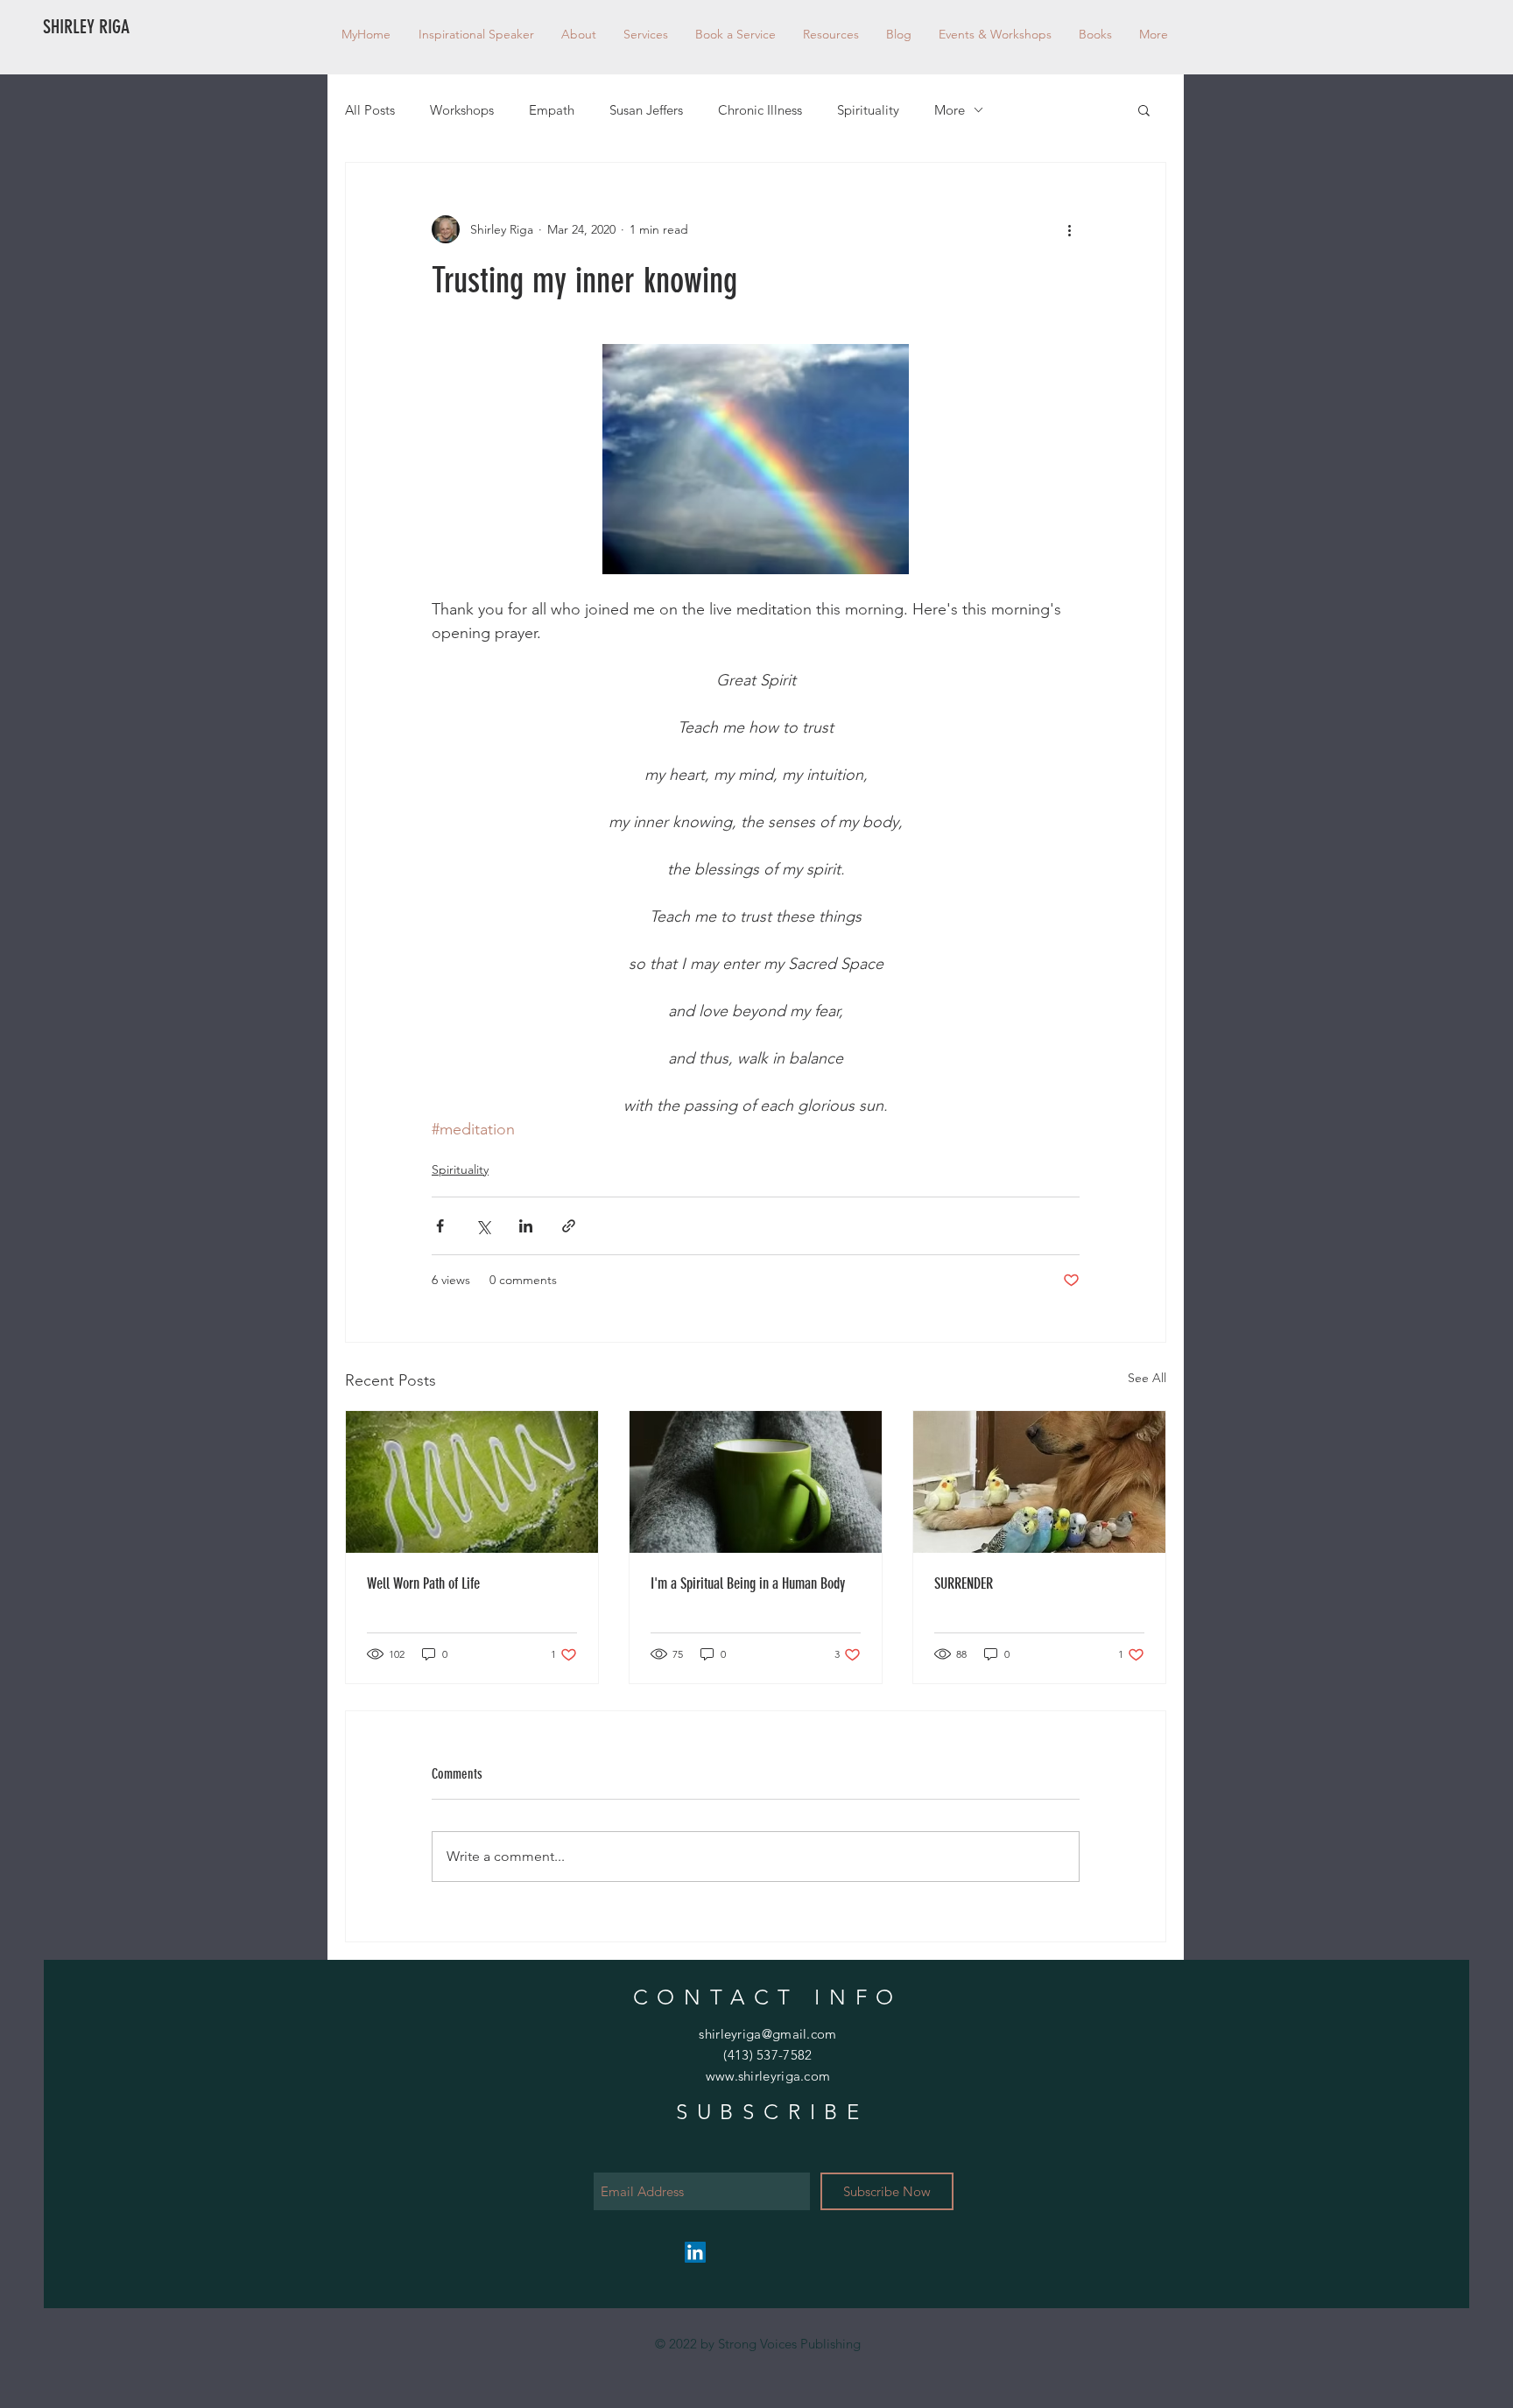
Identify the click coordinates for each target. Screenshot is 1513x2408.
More (950, 110)
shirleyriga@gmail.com (767, 2034)
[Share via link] (569, 1226)
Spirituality (868, 110)
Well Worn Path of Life (423, 1583)
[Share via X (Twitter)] (483, 1226)
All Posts (370, 110)
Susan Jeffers (646, 110)
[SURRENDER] (1039, 1482)
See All (1147, 1378)
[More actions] (1069, 229)
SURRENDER (964, 1583)
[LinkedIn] (695, 2252)
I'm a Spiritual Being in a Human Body (748, 1583)
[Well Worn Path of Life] (472, 1482)
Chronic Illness (760, 110)
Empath (552, 110)
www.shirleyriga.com (768, 2076)
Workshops (462, 110)
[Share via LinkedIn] (526, 1226)
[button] (830, 34)
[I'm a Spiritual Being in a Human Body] (756, 1482)
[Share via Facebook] (440, 1226)
